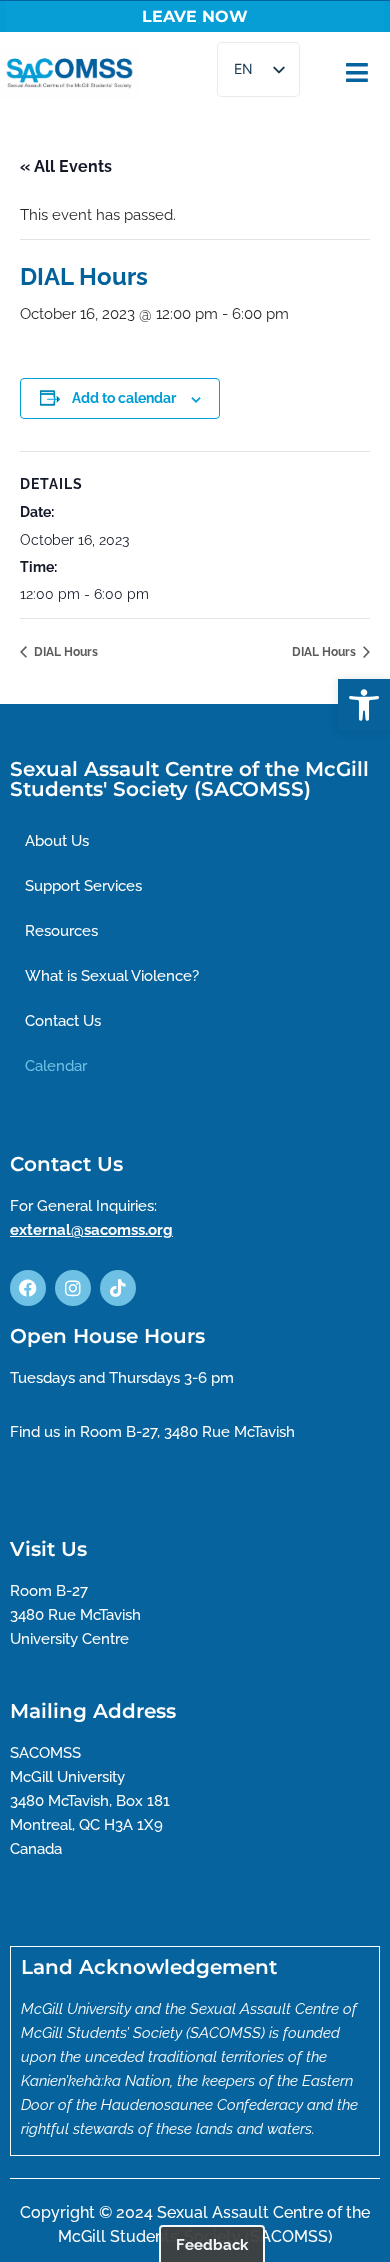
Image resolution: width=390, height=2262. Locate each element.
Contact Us (63, 1021)
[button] (364, 705)
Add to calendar (124, 398)
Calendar (56, 1066)
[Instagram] (73, 1288)
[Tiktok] (118, 1288)
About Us (57, 841)
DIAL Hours (64, 652)
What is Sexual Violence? (112, 976)
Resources (61, 931)
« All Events (66, 166)
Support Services (83, 886)
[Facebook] (28, 1288)
